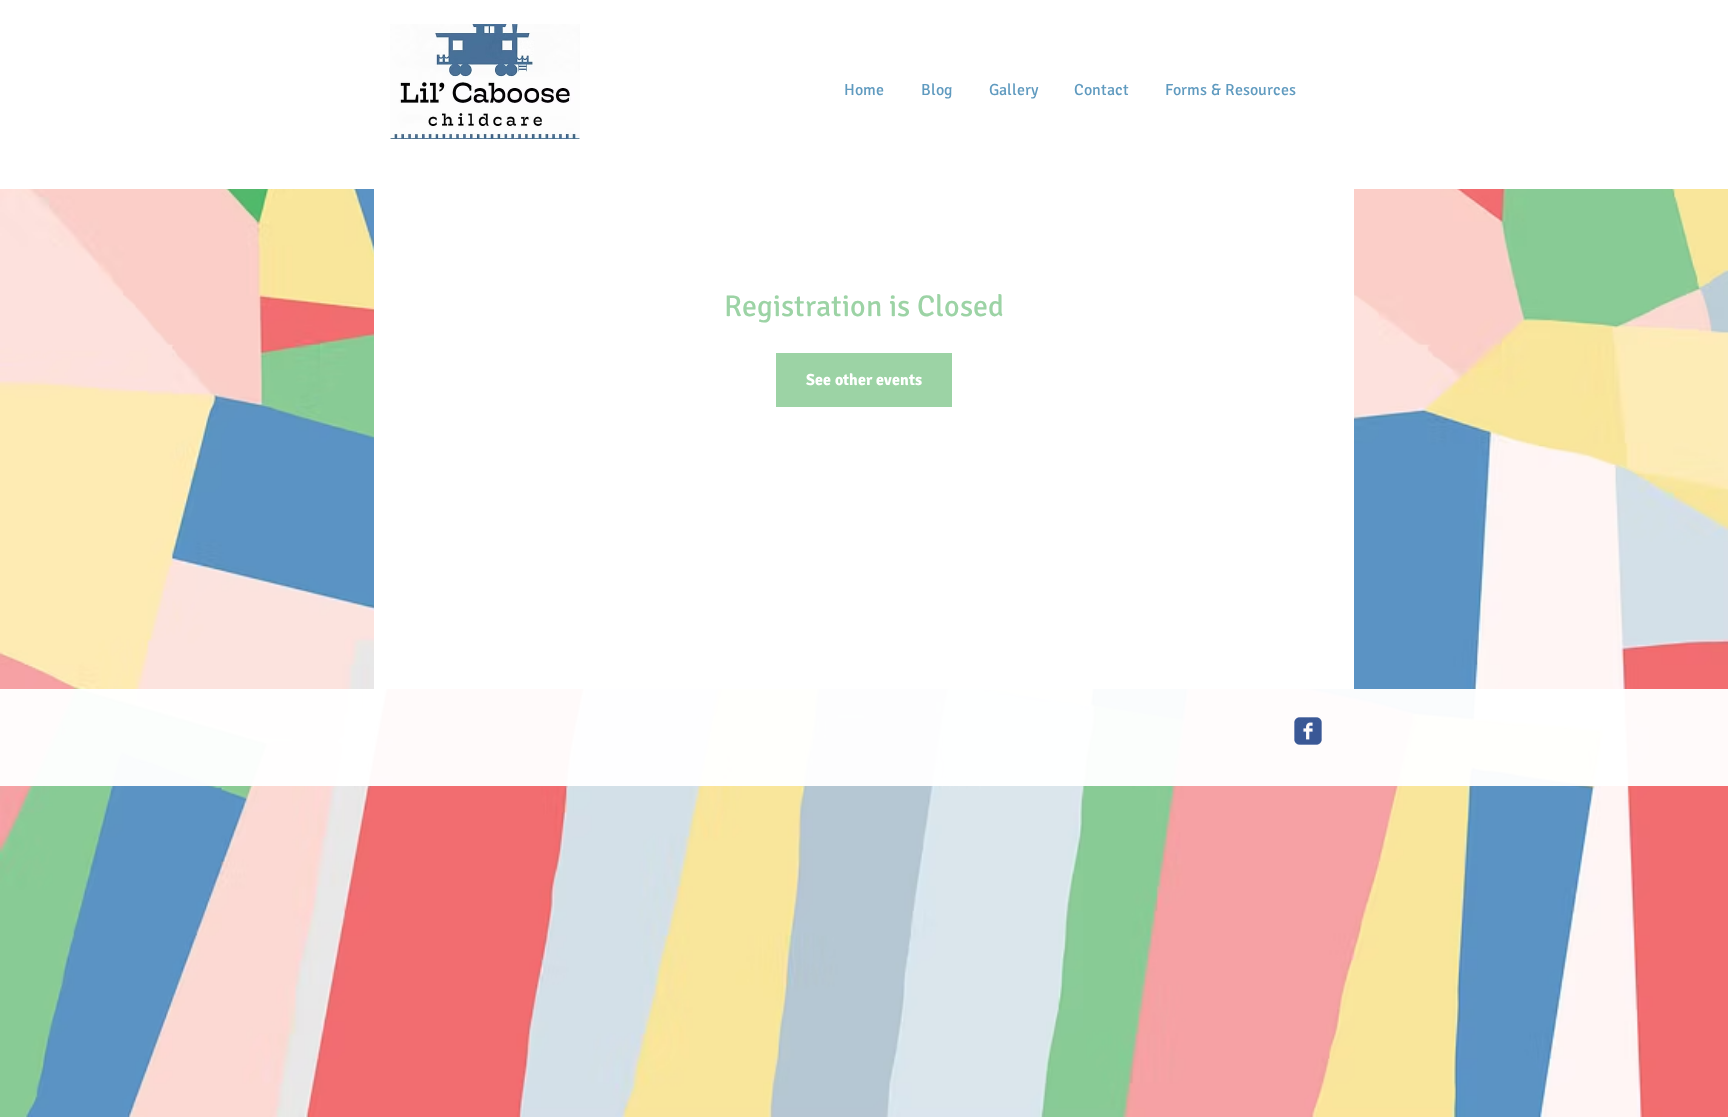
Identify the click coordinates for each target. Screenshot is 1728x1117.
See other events (864, 380)
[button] (1230, 90)
